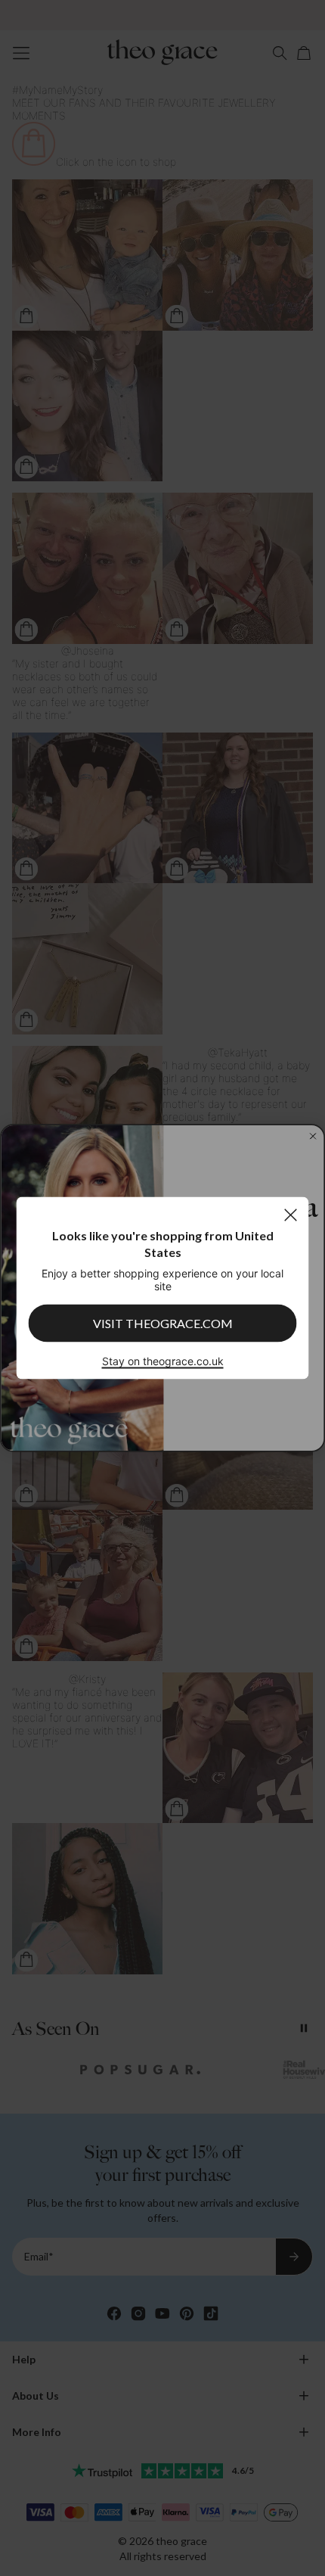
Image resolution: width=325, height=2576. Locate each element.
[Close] (291, 1215)
